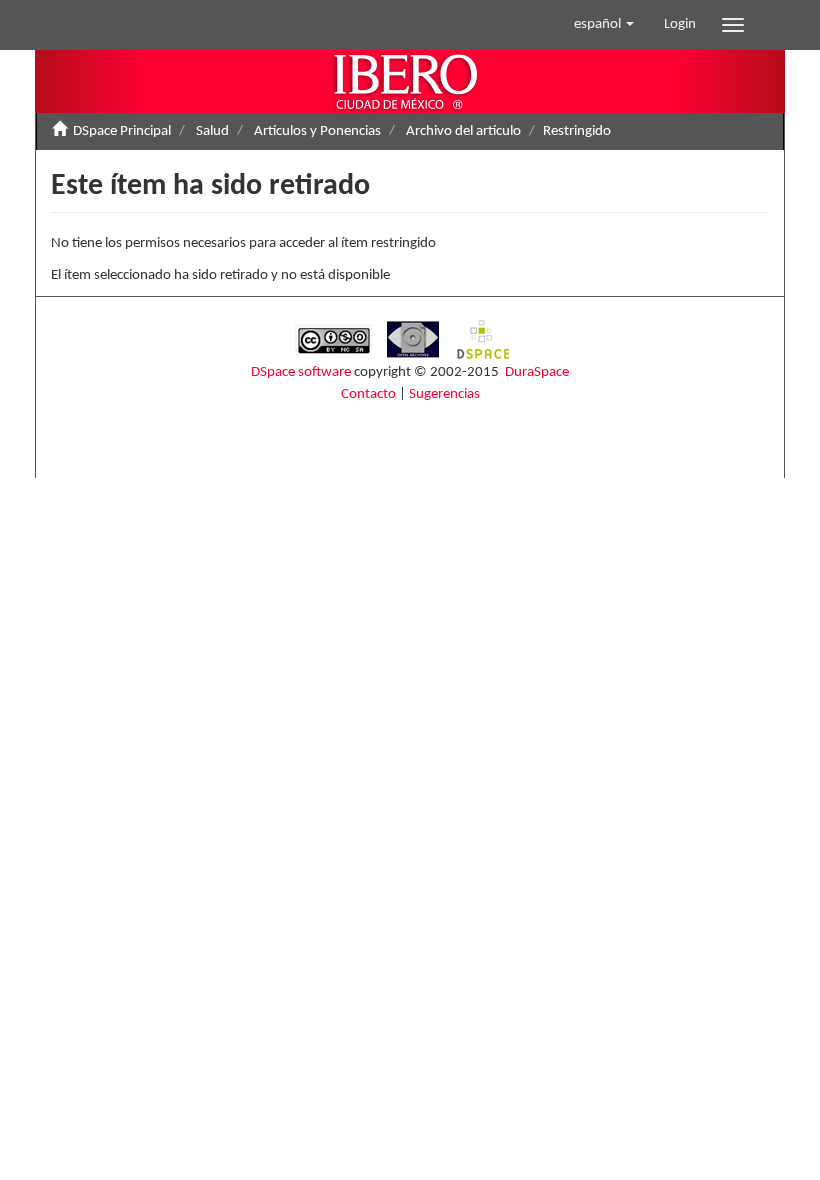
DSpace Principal (122, 131)
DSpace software (301, 372)
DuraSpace (537, 372)
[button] (604, 25)
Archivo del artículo (463, 131)
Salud (212, 131)
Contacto (368, 394)
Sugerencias (444, 394)
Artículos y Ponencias (317, 131)
